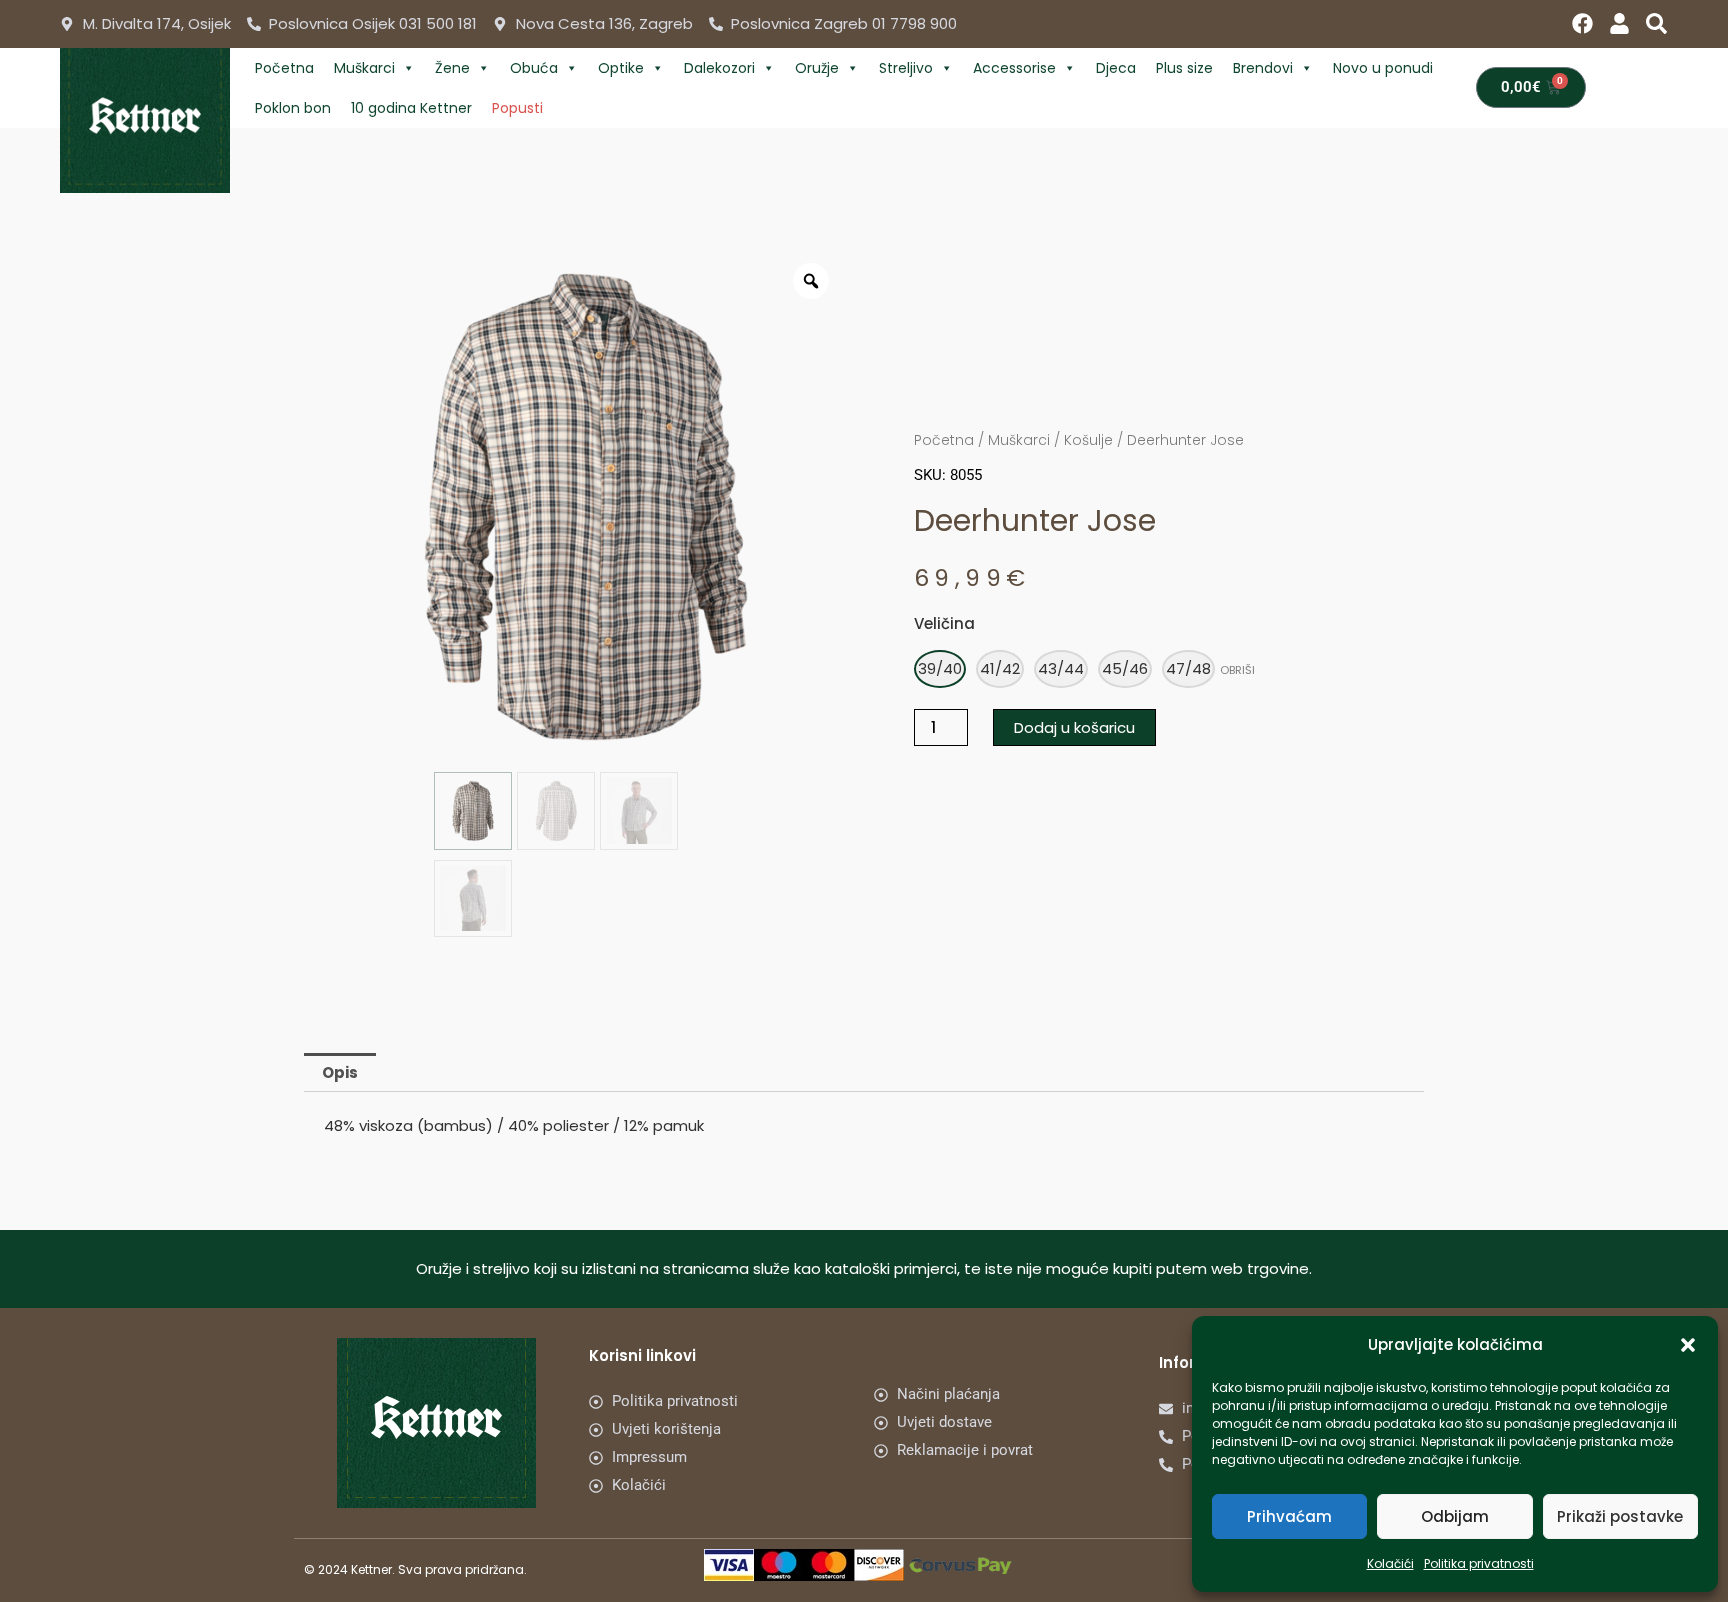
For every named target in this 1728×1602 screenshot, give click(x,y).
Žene (452, 68)
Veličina (944, 623)
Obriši (1237, 670)
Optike (621, 68)
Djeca (1116, 68)
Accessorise (1014, 68)
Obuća (534, 68)
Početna (284, 68)
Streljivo (906, 68)
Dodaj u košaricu (1074, 727)
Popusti (517, 108)
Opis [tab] (340, 1072)
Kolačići (1390, 1563)
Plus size (1184, 68)
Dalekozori (719, 68)
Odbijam (1455, 1516)
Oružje (817, 68)
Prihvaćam (1289, 1516)
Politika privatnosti (1479, 1563)
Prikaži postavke (1620, 1516)
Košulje (1088, 440)
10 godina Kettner (411, 108)
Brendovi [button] (1263, 68)
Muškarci (364, 68)
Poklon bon (293, 108)
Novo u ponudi (1383, 68)
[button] (1688, 1345)
